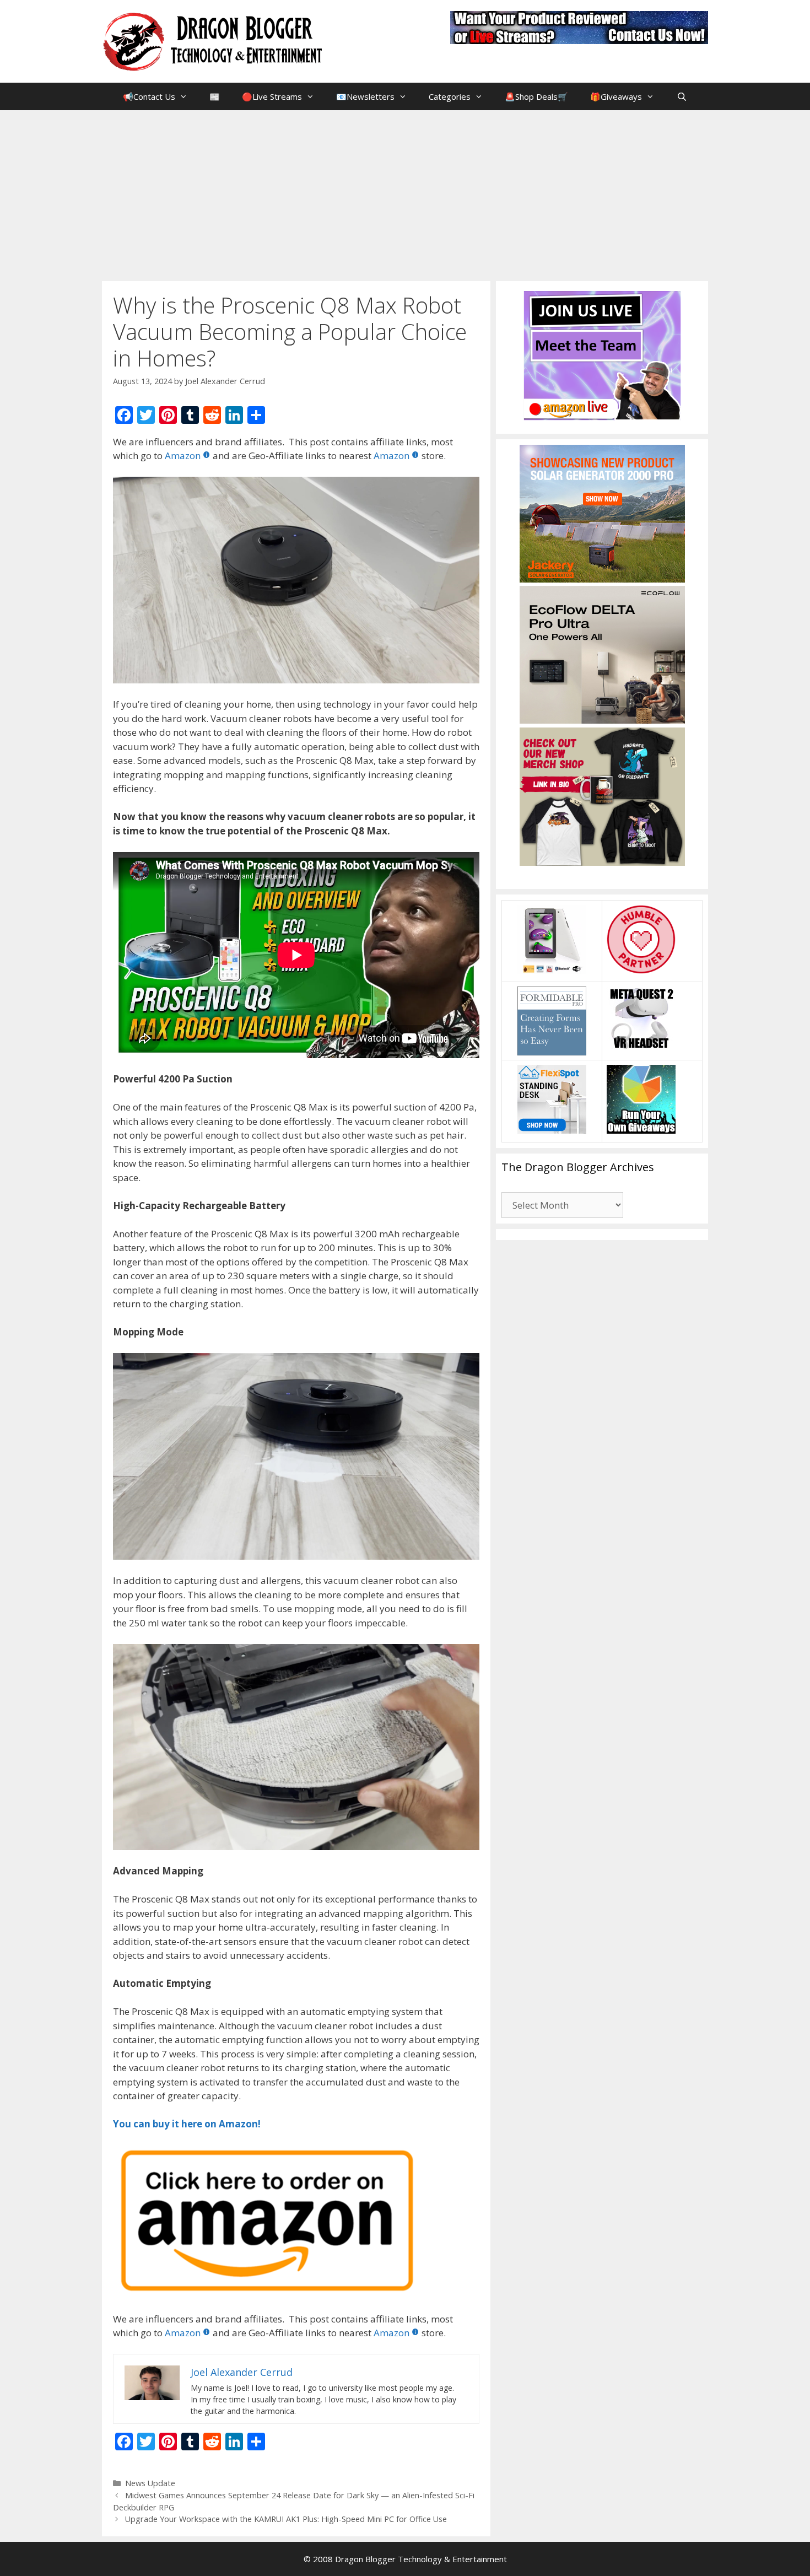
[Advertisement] (405, 193)
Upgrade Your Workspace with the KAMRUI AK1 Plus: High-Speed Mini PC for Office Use (286, 2519)
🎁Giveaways (616, 96)
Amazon (183, 456)
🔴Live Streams (272, 96)
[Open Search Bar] (681, 96)
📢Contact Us (149, 96)
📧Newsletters (365, 96)
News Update (150, 2483)
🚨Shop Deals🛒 (536, 96)
